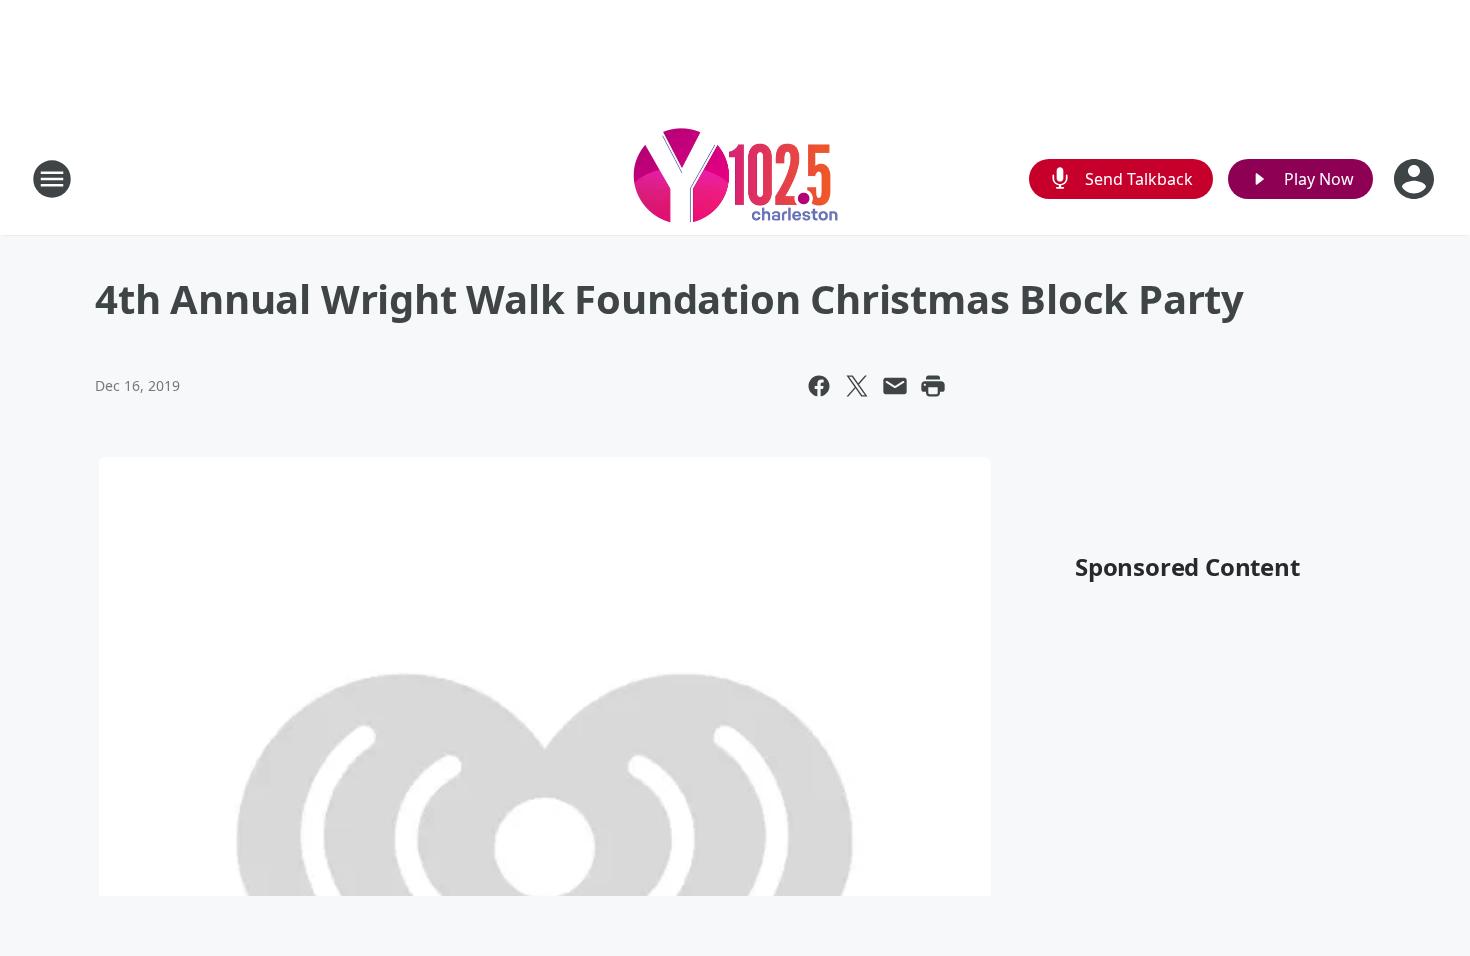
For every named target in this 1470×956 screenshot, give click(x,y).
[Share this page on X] (857, 386)
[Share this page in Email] (895, 386)
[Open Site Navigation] (52, 179)
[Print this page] (933, 386)
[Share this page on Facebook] (819, 386)
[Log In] (1416, 179)
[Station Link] (735, 178)
